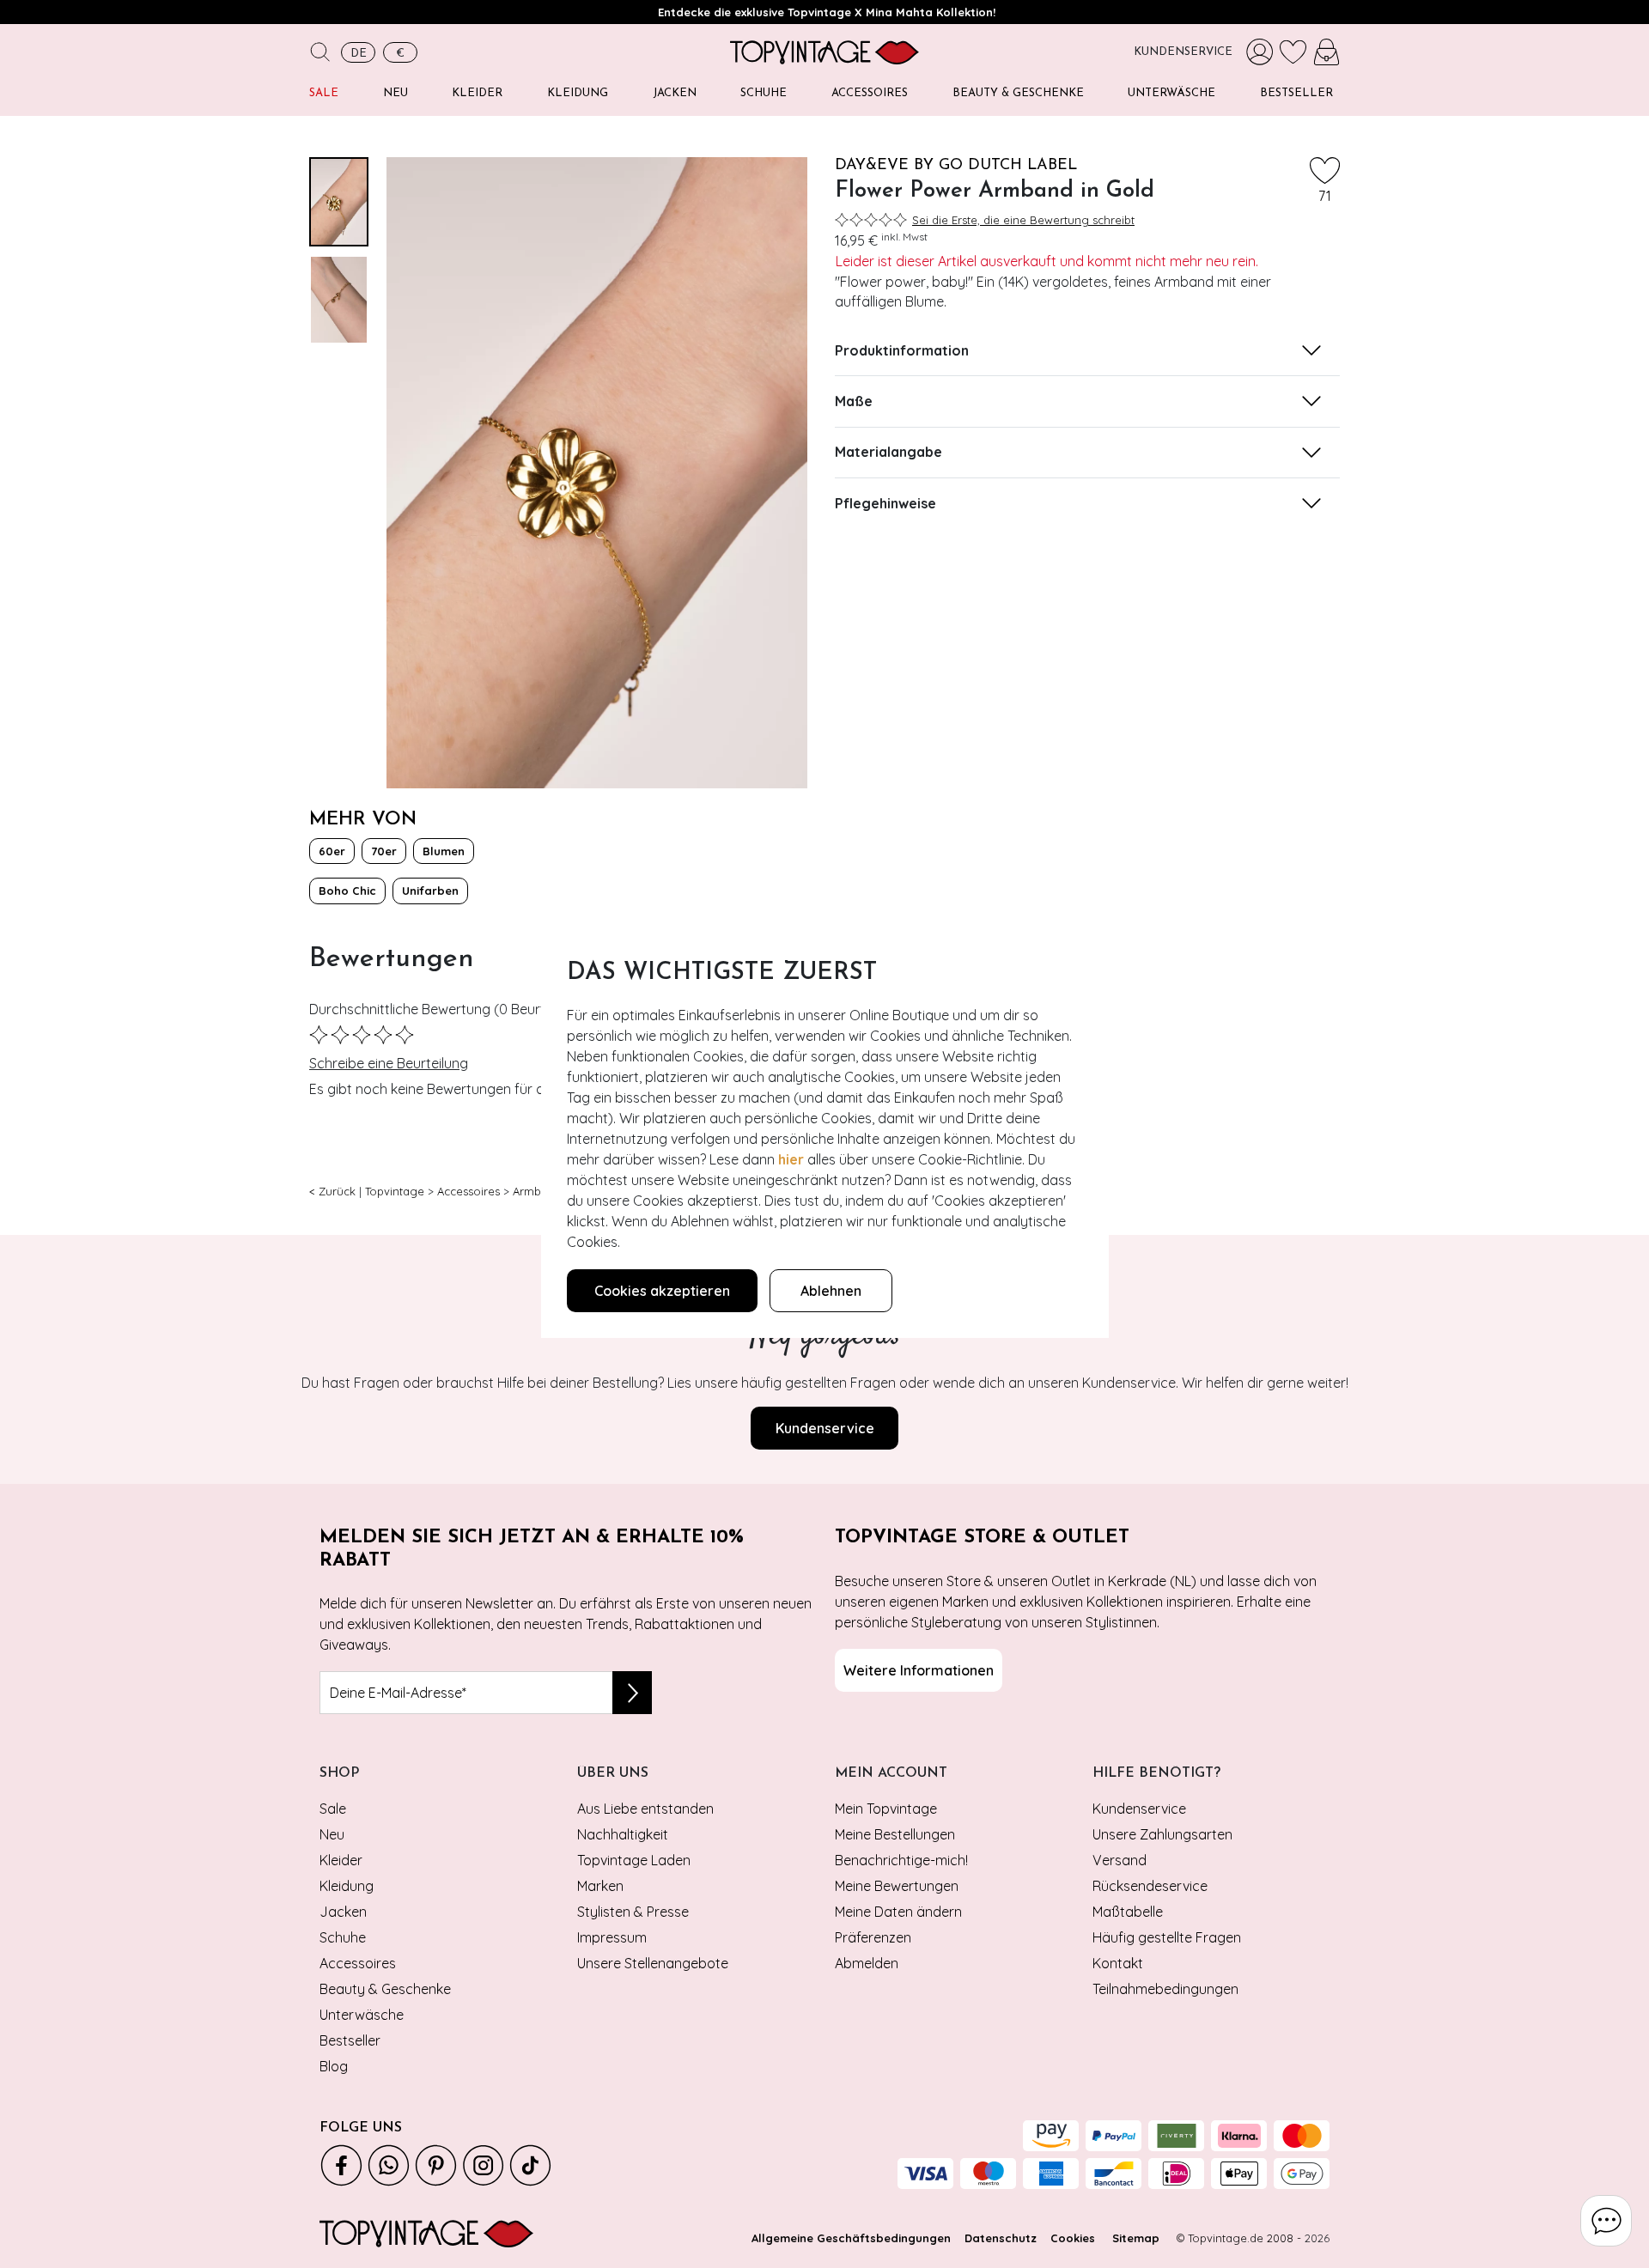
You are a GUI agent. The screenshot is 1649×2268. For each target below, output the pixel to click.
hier (791, 1159)
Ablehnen (831, 1291)
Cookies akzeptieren (662, 1291)
